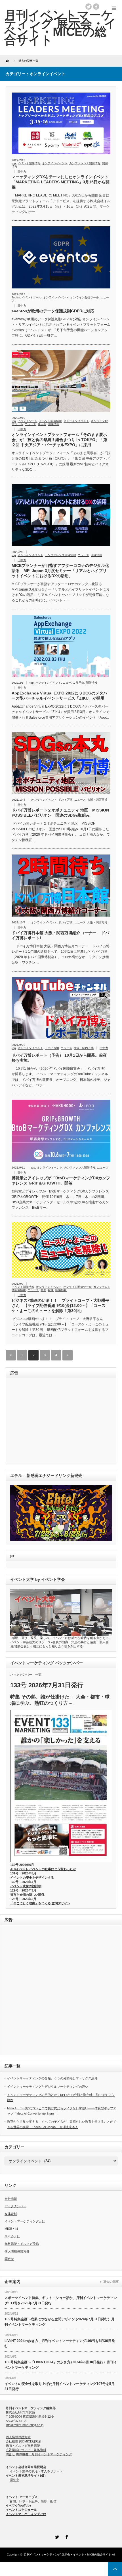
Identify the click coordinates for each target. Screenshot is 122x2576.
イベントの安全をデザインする (32, 1878)
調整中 (14, 2480)
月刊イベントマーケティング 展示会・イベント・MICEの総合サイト (68, 2555)
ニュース (30, 424)
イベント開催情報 (29, 163)
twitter (89, 7)
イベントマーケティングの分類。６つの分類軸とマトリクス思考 (52, 2078)
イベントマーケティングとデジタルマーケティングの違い (48, 2087)
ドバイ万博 (66, 800)
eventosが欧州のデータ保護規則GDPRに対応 (53, 311)
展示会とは (12, 2236)
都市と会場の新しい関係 (27, 1895)
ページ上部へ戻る (115, 2569)
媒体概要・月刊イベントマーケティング (44, 2454)
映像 (51, 1290)
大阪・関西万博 (97, 800)
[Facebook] (66, 2536)
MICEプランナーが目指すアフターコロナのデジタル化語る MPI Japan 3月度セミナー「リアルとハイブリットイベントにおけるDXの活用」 (60, 571)
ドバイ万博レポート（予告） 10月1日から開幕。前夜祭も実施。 (59, 1058)
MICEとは (11, 2229)
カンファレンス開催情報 (85, 163)
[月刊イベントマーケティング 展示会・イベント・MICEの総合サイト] (60, 27)
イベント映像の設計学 (26, 1886)
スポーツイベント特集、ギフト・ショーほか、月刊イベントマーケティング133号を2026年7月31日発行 (61, 2301)
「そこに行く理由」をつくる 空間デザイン (40, 1903)
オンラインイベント (55, 163)
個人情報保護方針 (17, 2251)
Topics (16, 297)
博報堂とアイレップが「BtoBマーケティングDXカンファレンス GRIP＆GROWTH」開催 (61, 1181)
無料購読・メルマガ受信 (22, 2244)
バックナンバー (15, 2206)
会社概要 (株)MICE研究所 (24, 2441)
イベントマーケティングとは (25, 2221)
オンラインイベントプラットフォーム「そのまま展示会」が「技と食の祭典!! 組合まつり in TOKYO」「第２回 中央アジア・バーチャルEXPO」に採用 (59, 440)
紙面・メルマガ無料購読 (23, 2446)
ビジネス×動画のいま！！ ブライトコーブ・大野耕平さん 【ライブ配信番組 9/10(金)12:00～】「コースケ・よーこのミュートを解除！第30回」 (60, 1306)
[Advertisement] (49, 1422)
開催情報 (54, 424)
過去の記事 (111, 2282)
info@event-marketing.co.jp (25, 2425)
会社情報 (11, 2199)
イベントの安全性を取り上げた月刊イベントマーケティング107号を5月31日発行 (60, 2387)
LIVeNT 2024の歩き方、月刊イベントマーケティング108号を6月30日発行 (60, 2344)
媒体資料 (11, 2214)
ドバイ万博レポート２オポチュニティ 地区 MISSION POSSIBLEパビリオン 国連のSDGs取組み (60, 813)
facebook (96, 7)
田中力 (22, 172)
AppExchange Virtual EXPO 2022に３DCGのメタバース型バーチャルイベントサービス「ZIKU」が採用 (59, 696)
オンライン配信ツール (85, 297)
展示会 (42, 424)
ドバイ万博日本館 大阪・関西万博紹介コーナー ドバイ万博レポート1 (60, 935)
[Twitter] (56, 2536)
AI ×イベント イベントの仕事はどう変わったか (43, 1869)
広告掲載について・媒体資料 (26, 2450)
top (14, 163)
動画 (43, 1290)
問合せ (9, 2259)
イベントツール (31, 297)
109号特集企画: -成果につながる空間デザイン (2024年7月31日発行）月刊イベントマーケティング (60, 2322)
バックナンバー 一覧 (26, 1675)
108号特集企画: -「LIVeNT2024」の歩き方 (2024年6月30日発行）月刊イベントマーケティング (61, 2365)
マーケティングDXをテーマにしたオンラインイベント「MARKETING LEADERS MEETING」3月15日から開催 (61, 182)
